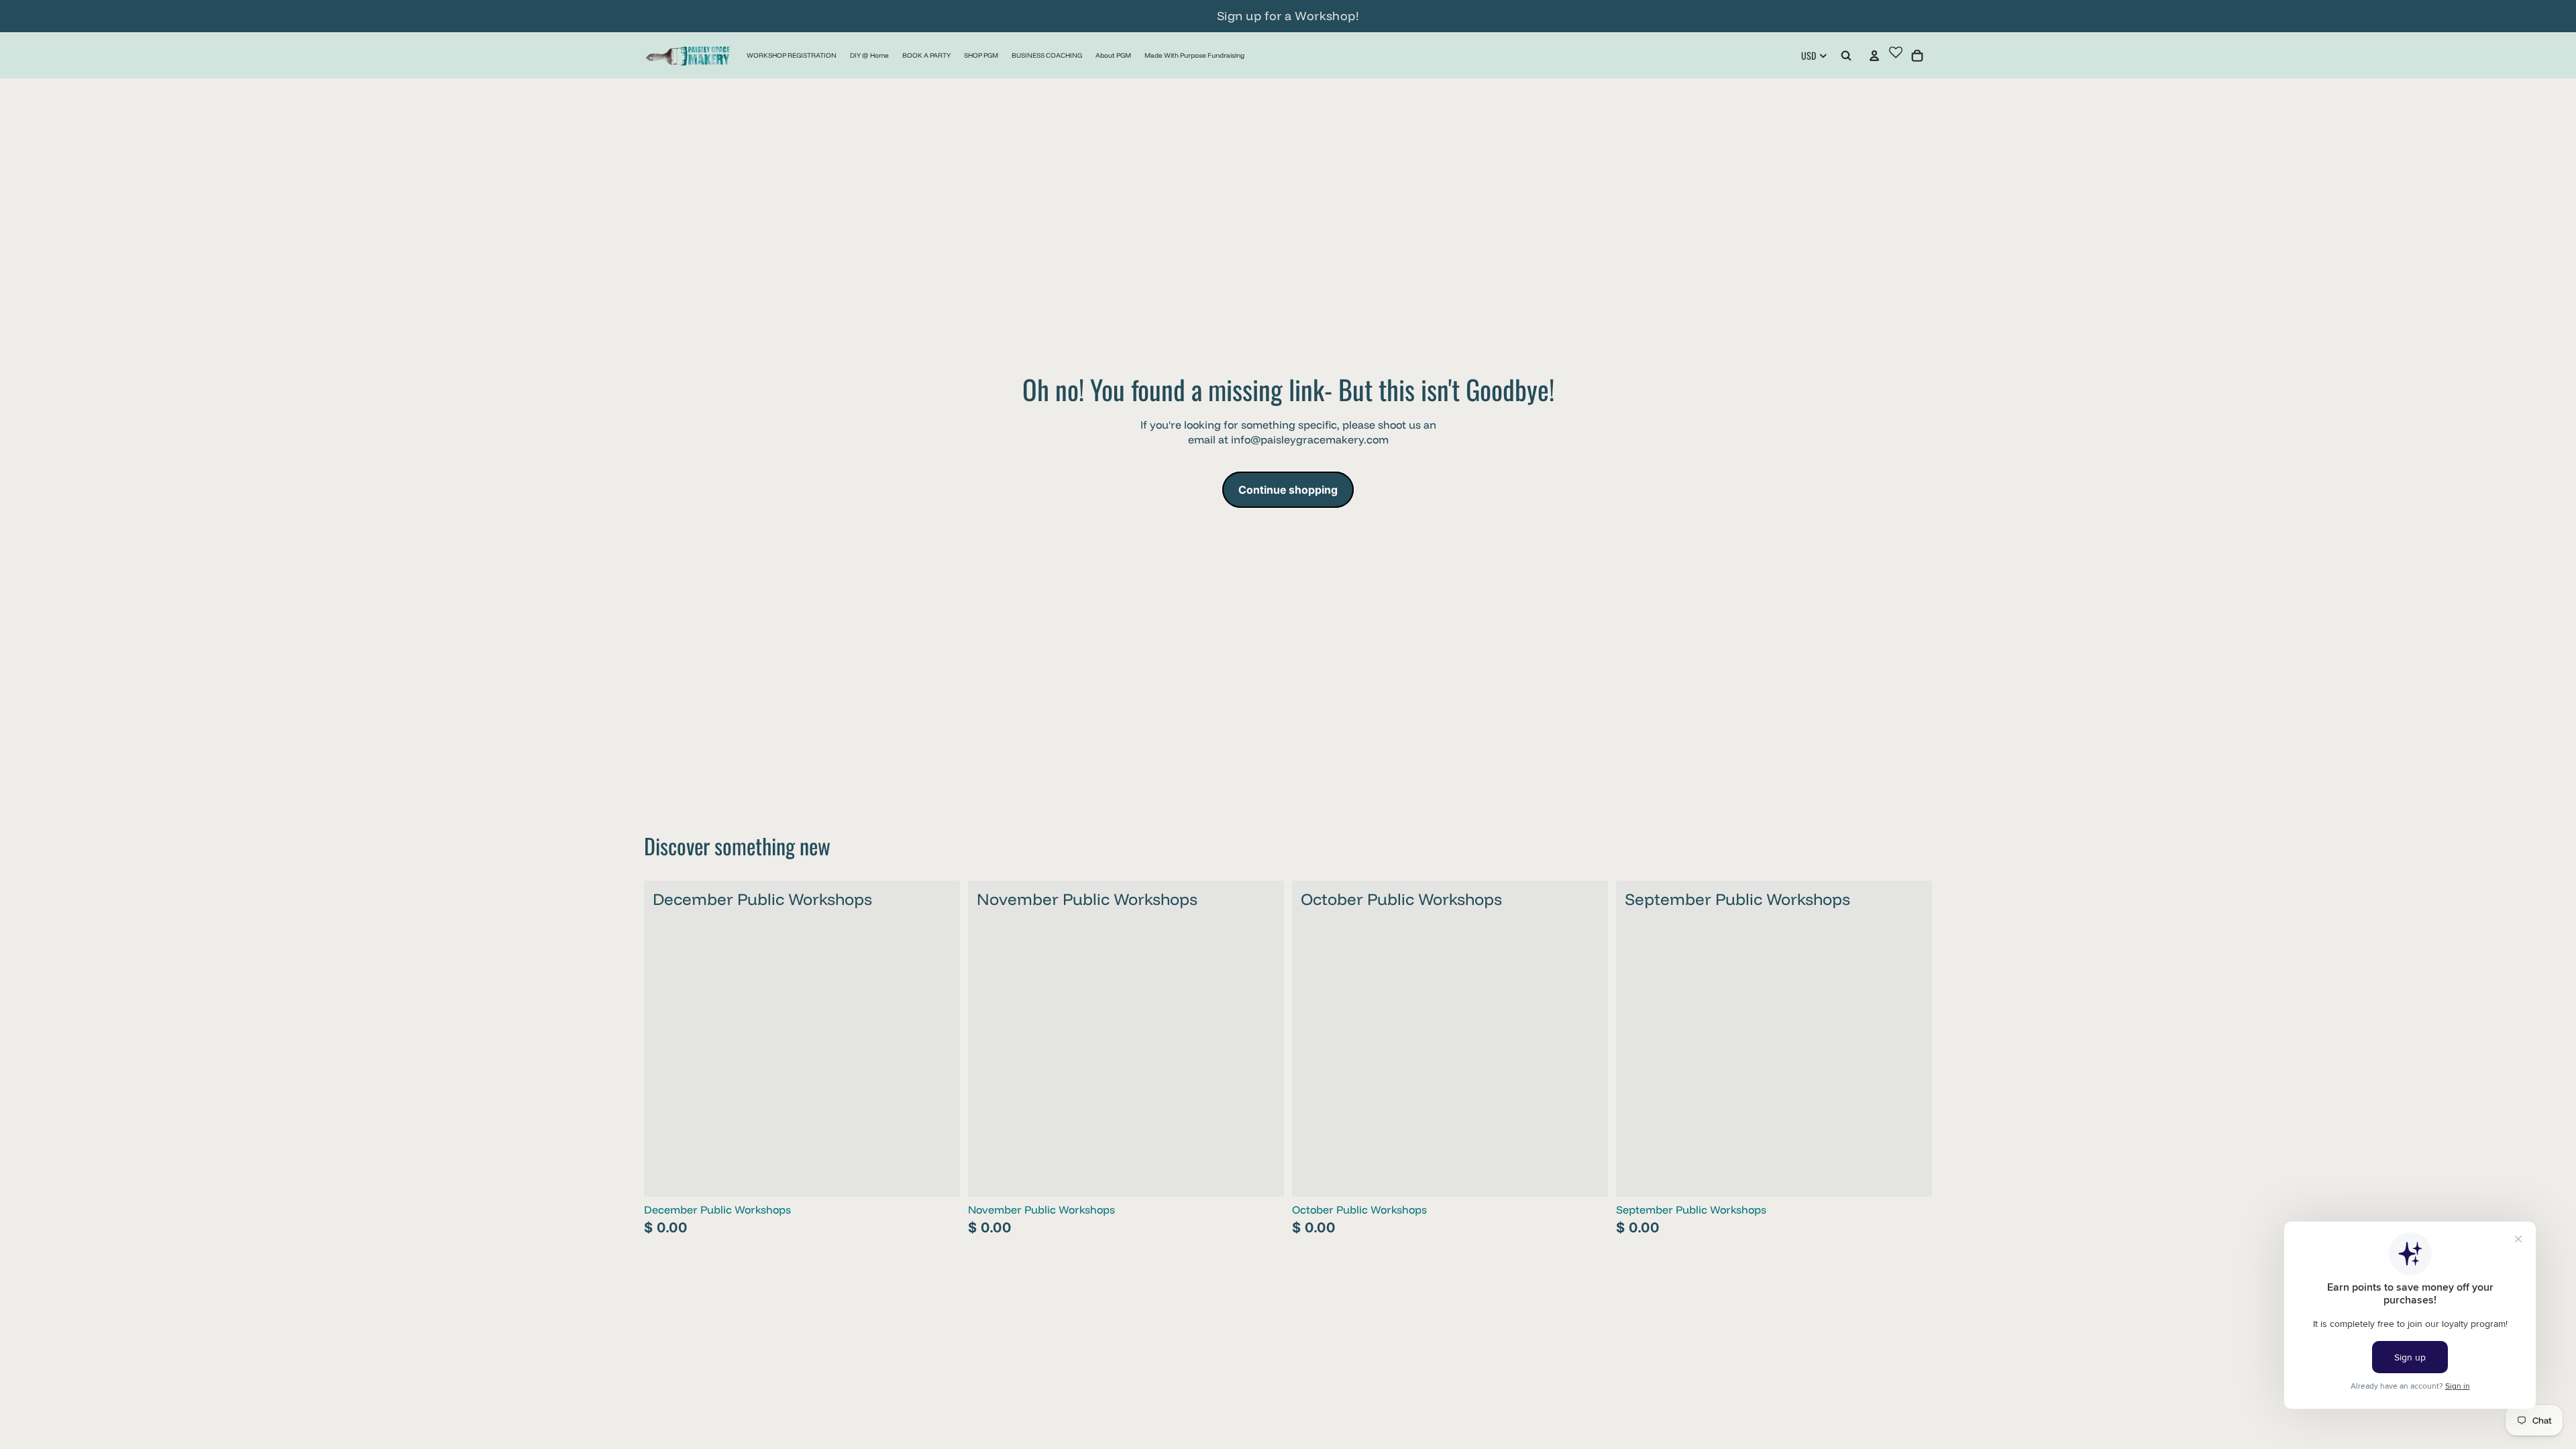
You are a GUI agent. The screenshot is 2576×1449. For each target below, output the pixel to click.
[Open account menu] (1874, 56)
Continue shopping (1288, 490)
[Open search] (1846, 56)
